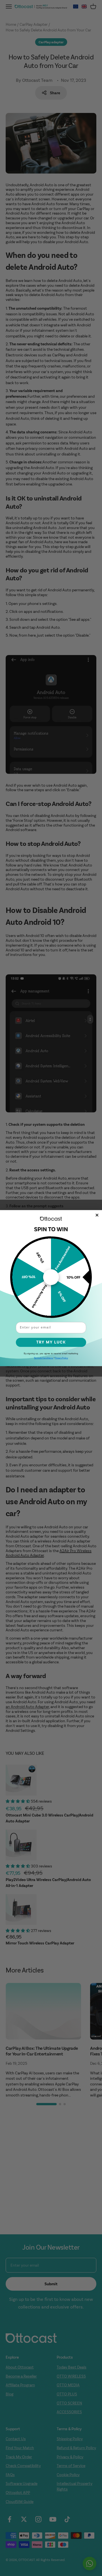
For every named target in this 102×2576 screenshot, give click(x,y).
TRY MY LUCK (51, 1342)
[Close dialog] (97, 1215)
